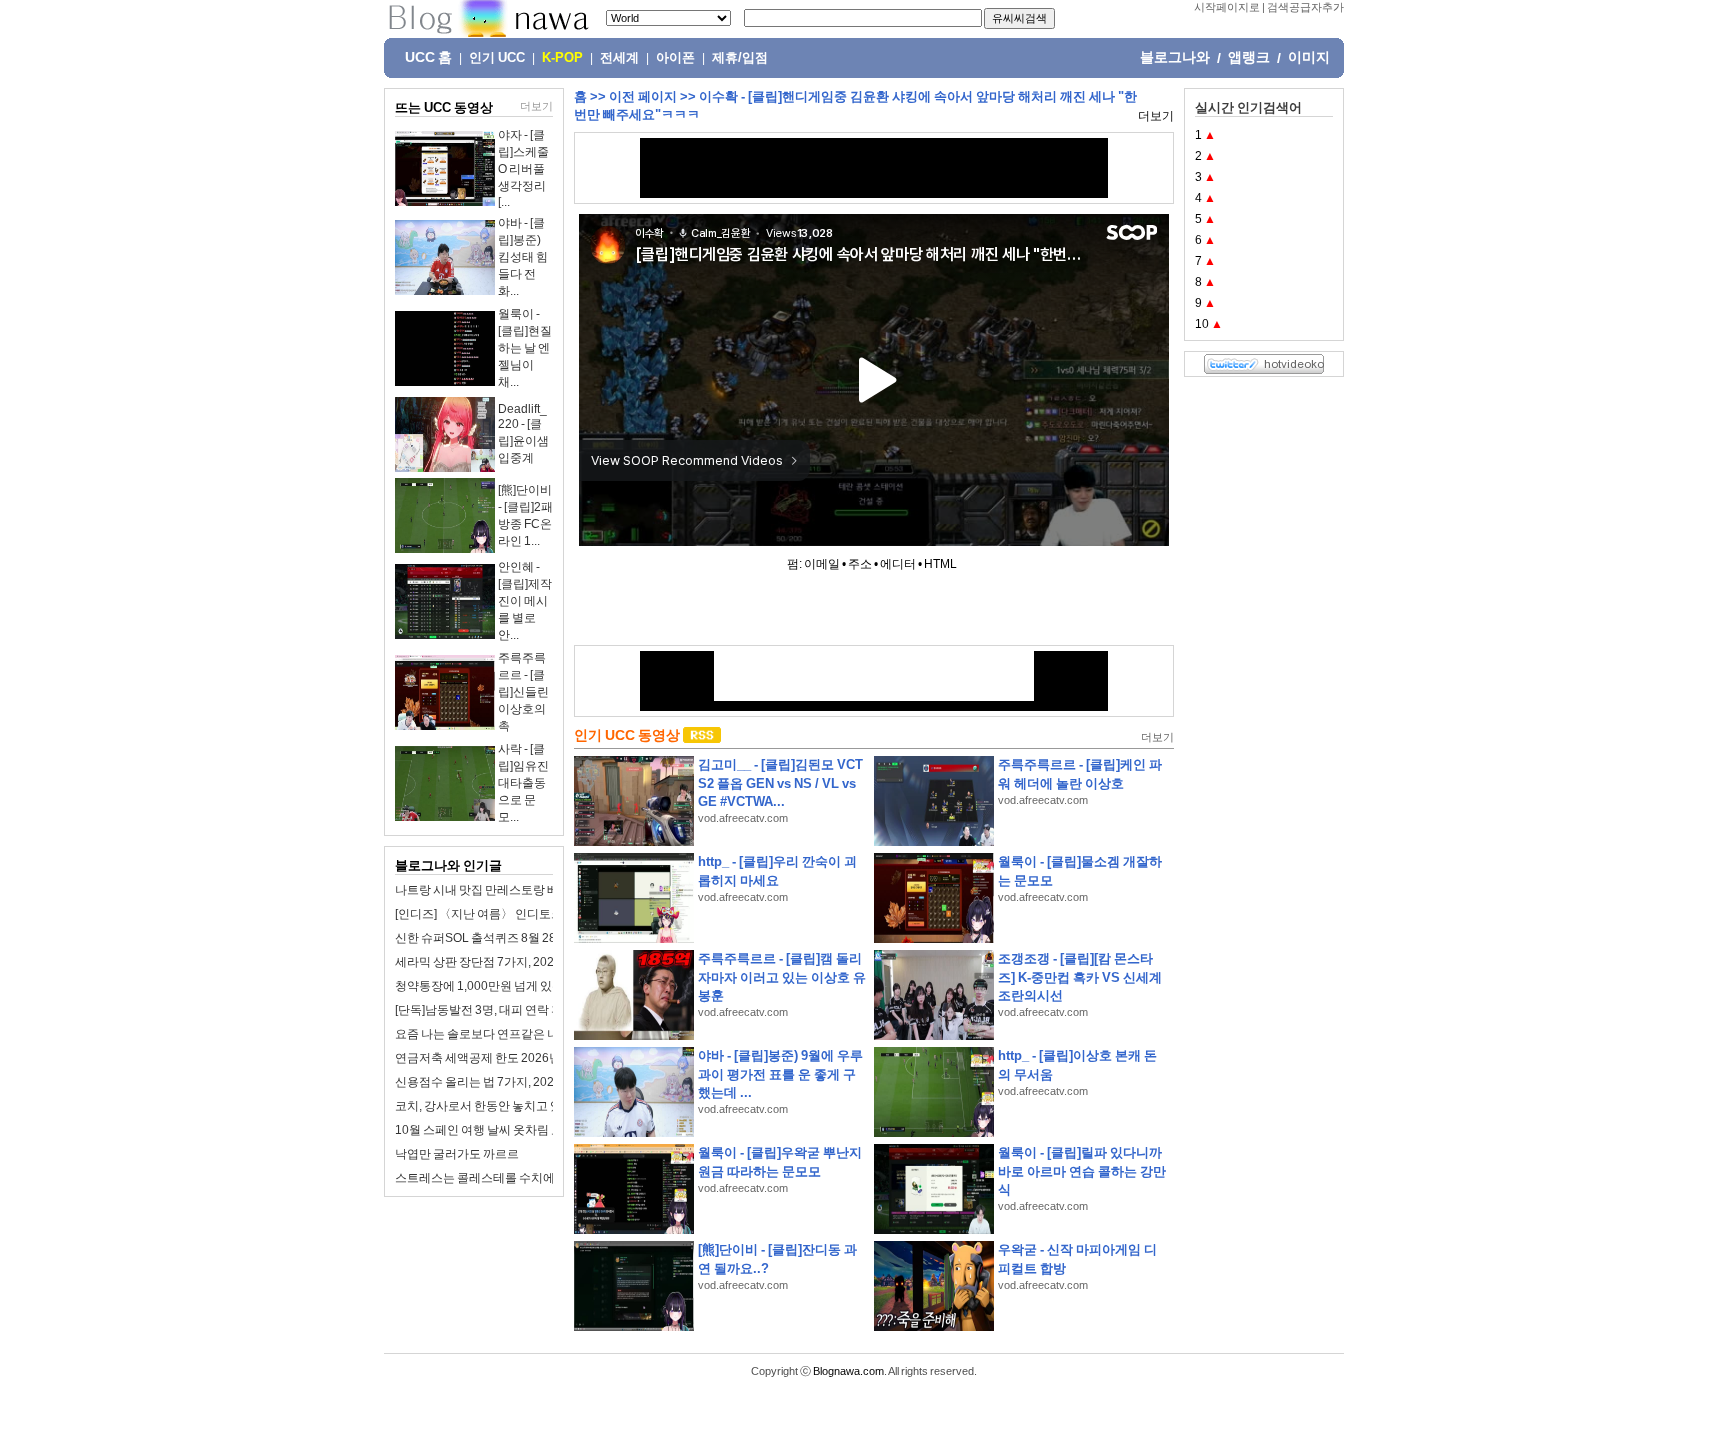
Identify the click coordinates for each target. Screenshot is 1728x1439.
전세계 (619, 58)
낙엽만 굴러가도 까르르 (457, 1154)
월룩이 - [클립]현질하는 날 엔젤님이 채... (525, 348)
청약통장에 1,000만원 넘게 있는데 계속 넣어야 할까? (534, 986)
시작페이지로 (1227, 7)
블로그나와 (1175, 57)
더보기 (536, 106)
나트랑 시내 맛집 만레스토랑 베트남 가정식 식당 (521, 890)
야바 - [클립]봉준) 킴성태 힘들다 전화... (523, 257)
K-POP (562, 58)
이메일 (822, 564)
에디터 (898, 564)
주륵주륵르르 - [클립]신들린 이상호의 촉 (523, 692)
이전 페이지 (643, 96)
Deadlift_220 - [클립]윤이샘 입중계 (523, 433)
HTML (940, 564)
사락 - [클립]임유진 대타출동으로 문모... (523, 783)
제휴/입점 (740, 58)
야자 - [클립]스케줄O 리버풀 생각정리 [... (523, 168)
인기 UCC (497, 58)
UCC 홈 (428, 57)
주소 (860, 564)
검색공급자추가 (1305, 7)
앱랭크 (1249, 57)
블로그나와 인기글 (448, 865)
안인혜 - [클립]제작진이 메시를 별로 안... (525, 601)
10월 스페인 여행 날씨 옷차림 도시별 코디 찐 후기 (524, 1130)
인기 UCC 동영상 (627, 735)
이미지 (1309, 57)
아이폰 (675, 58)
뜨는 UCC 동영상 (444, 107)
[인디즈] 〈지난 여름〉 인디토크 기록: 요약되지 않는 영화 (544, 914)
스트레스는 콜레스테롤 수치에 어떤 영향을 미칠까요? (535, 1178)
